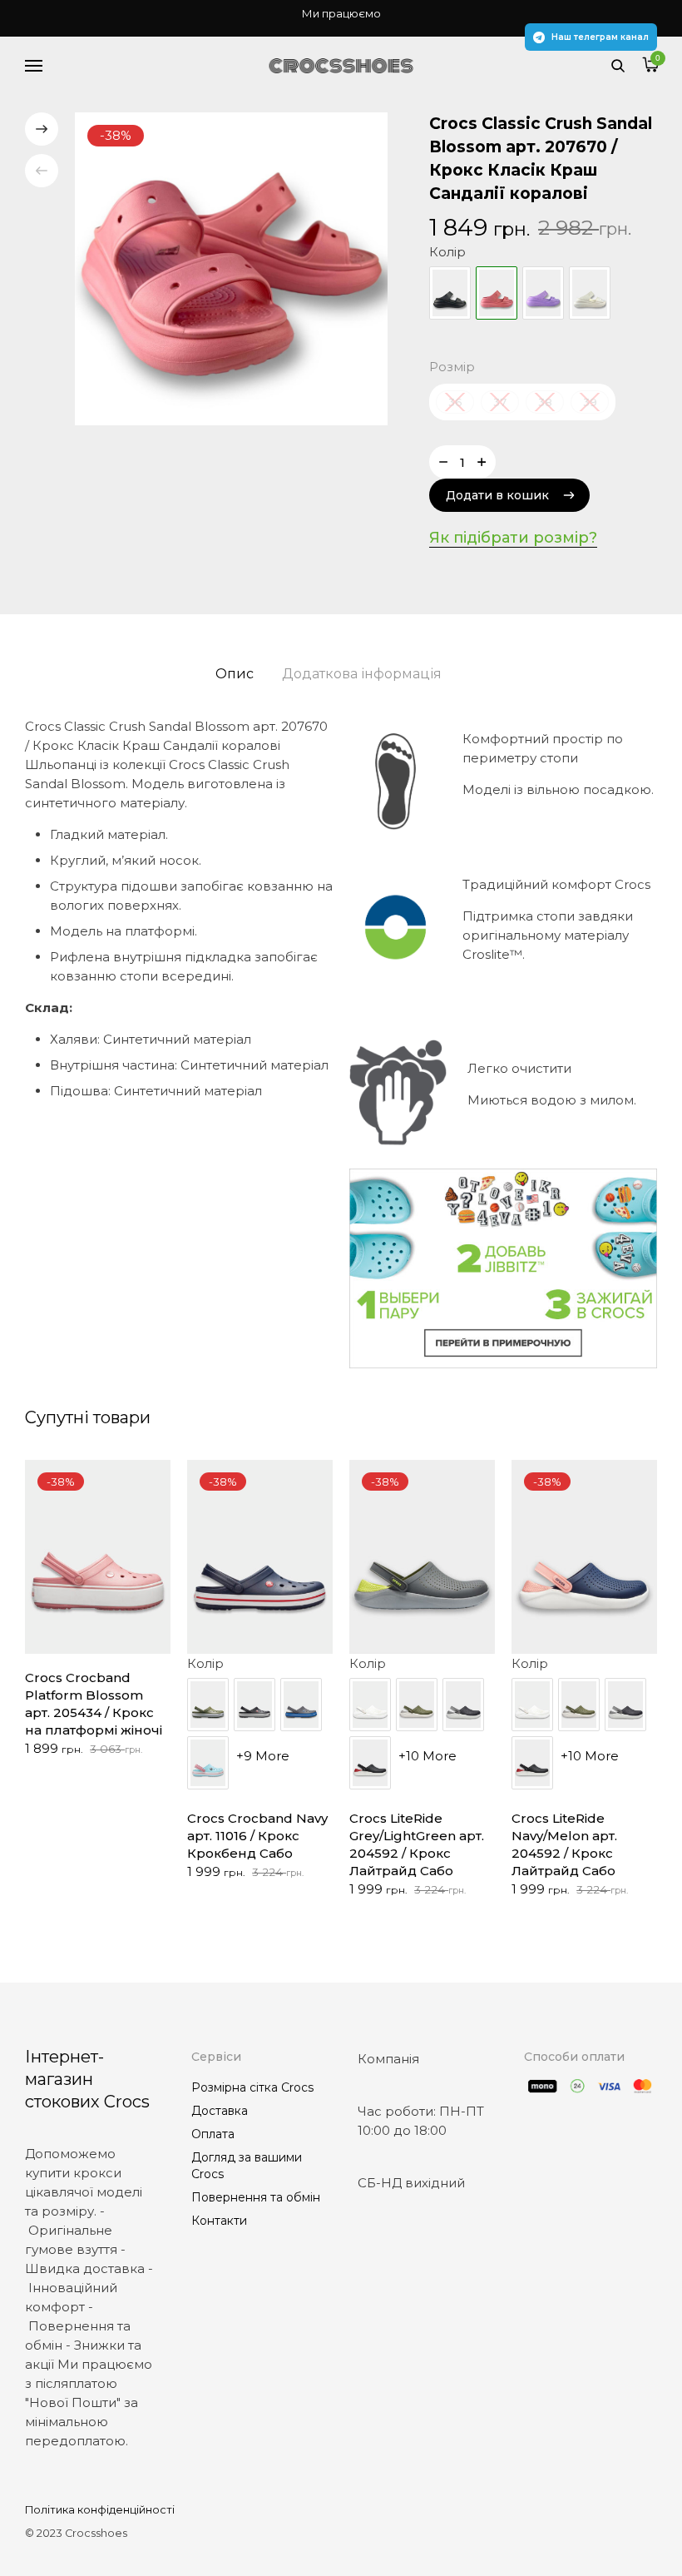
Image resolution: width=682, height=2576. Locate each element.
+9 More (263, 1756)
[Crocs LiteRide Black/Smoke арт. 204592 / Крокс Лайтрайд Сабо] (463, 1705)
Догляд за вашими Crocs (247, 2166)
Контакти (219, 2221)
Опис (235, 674)
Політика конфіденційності (100, 2510)
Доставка (220, 2111)
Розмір (452, 367)
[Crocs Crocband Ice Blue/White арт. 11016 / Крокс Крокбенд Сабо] (208, 1763)
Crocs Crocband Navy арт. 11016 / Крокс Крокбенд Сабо (257, 1836)
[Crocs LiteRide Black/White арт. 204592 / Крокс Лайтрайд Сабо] (370, 1763)
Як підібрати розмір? (513, 538)
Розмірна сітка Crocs (252, 2087)
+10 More (427, 1756)
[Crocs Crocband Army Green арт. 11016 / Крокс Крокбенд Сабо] (208, 1705)
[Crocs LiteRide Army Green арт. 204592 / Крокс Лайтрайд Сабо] (417, 1705)
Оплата (213, 2134)
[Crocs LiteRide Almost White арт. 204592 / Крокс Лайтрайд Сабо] (370, 1705)
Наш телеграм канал (600, 37)
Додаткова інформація (362, 674)
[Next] (42, 129)
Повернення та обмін (256, 2197)
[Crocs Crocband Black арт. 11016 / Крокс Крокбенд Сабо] (255, 1705)
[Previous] (42, 171)
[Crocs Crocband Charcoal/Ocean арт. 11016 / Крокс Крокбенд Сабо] (301, 1705)
